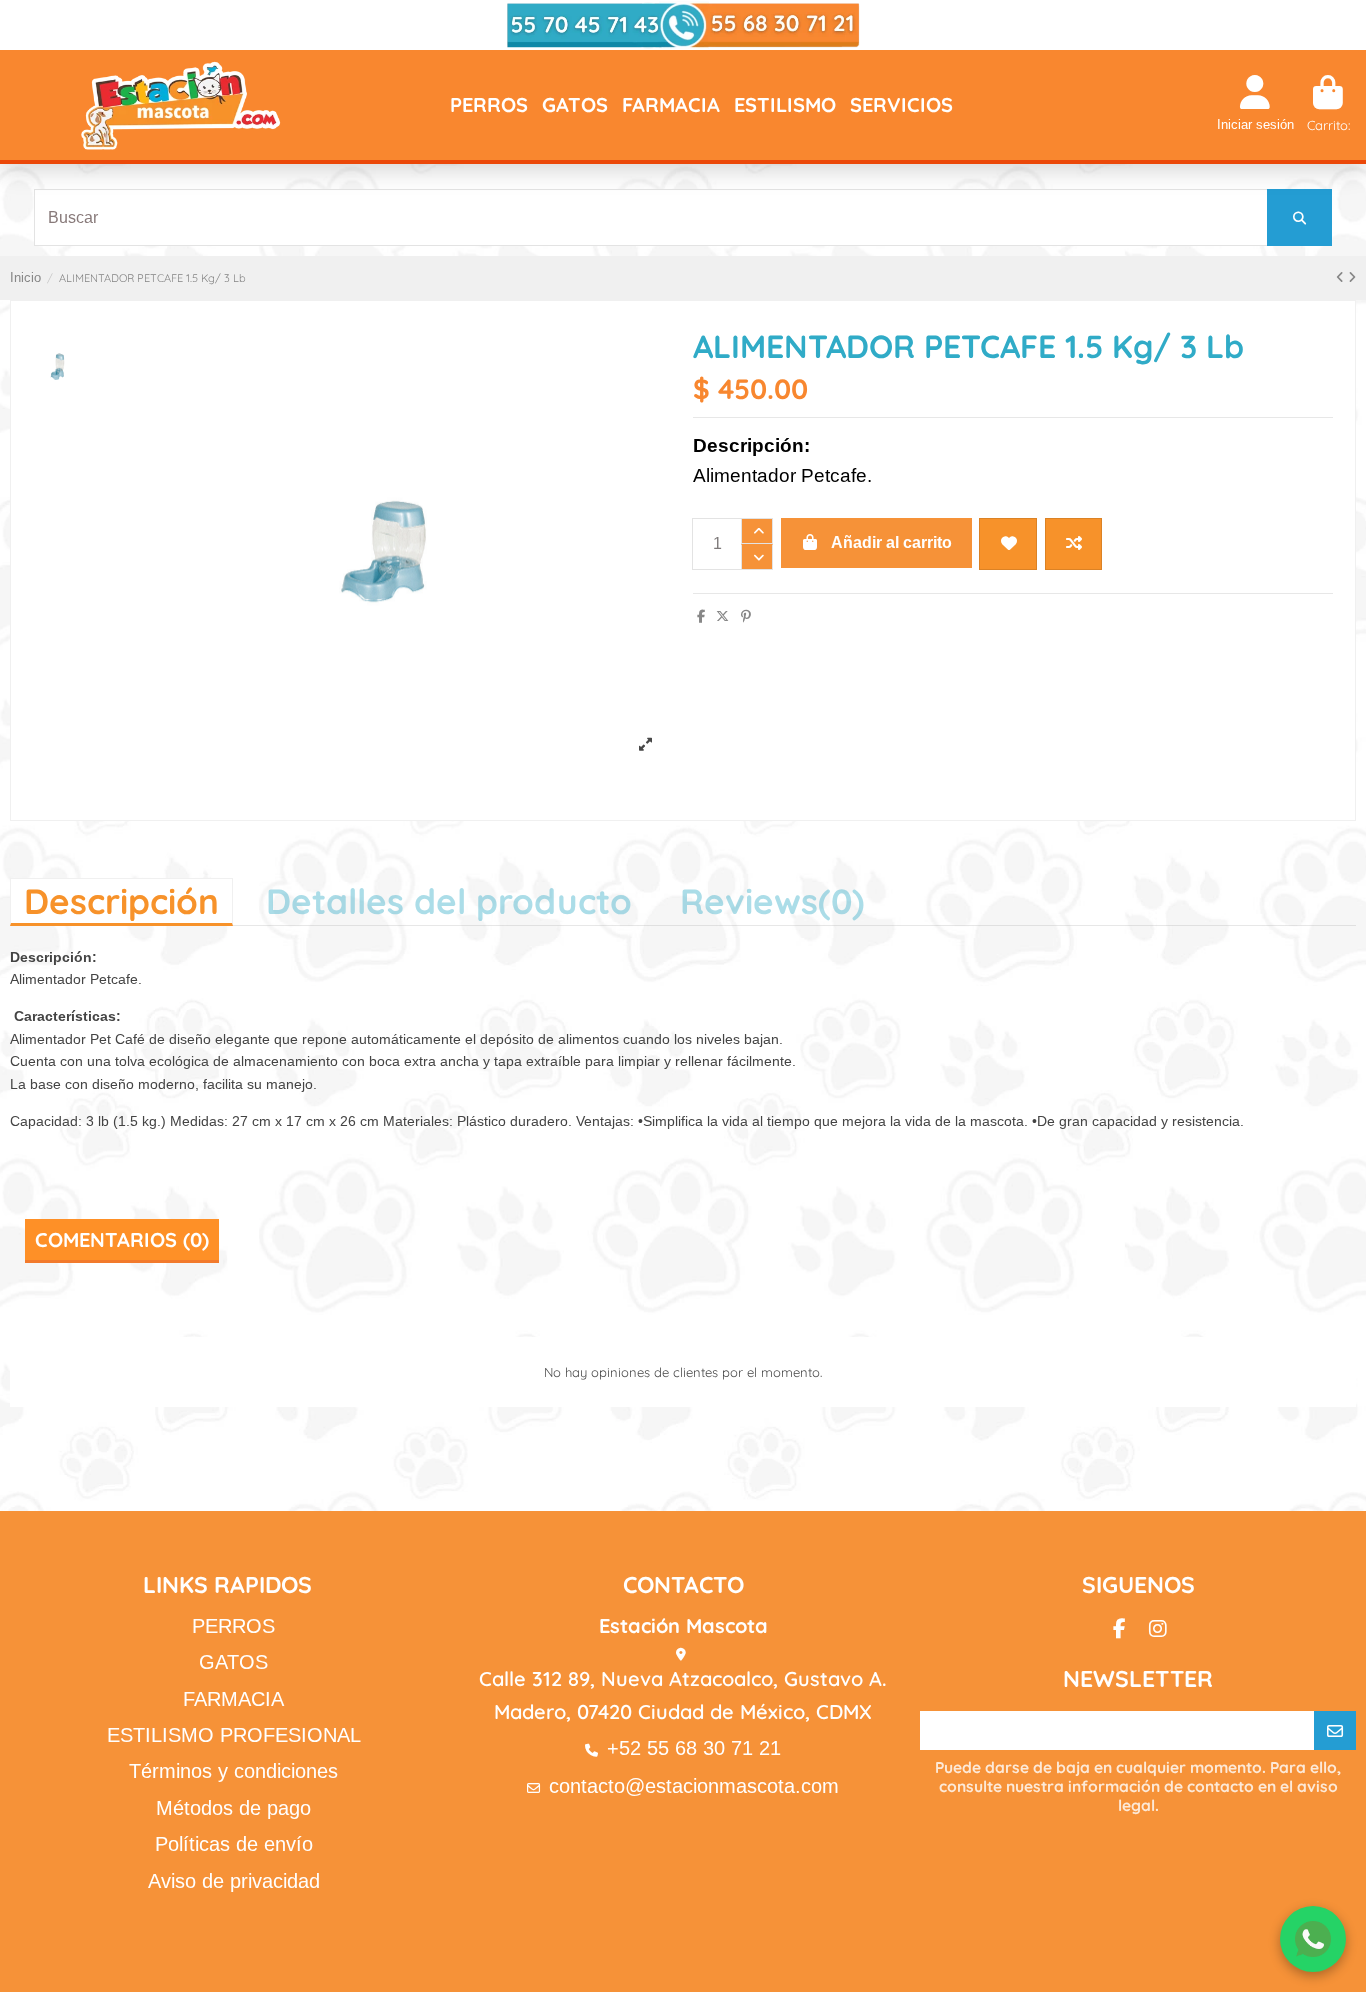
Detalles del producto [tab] (449, 901)
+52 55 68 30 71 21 (694, 1748)
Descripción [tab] (121, 901)
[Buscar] (1299, 217)
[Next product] (1352, 277)
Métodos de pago (233, 1808)
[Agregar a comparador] (1073, 544)
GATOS (233, 1662)
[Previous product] (1342, 277)
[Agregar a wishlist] (1008, 544)
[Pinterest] (746, 616)
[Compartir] (701, 616)
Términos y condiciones (233, 1771)
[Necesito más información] (1313, 1939)
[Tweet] (722, 616)
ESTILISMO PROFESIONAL (234, 1735)
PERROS (233, 1626)
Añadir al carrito (891, 542)
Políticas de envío (234, 1844)
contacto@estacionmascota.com (694, 1786)
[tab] (772, 900)
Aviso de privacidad (234, 1881)
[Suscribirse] (1335, 1731)
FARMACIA (233, 1699)
